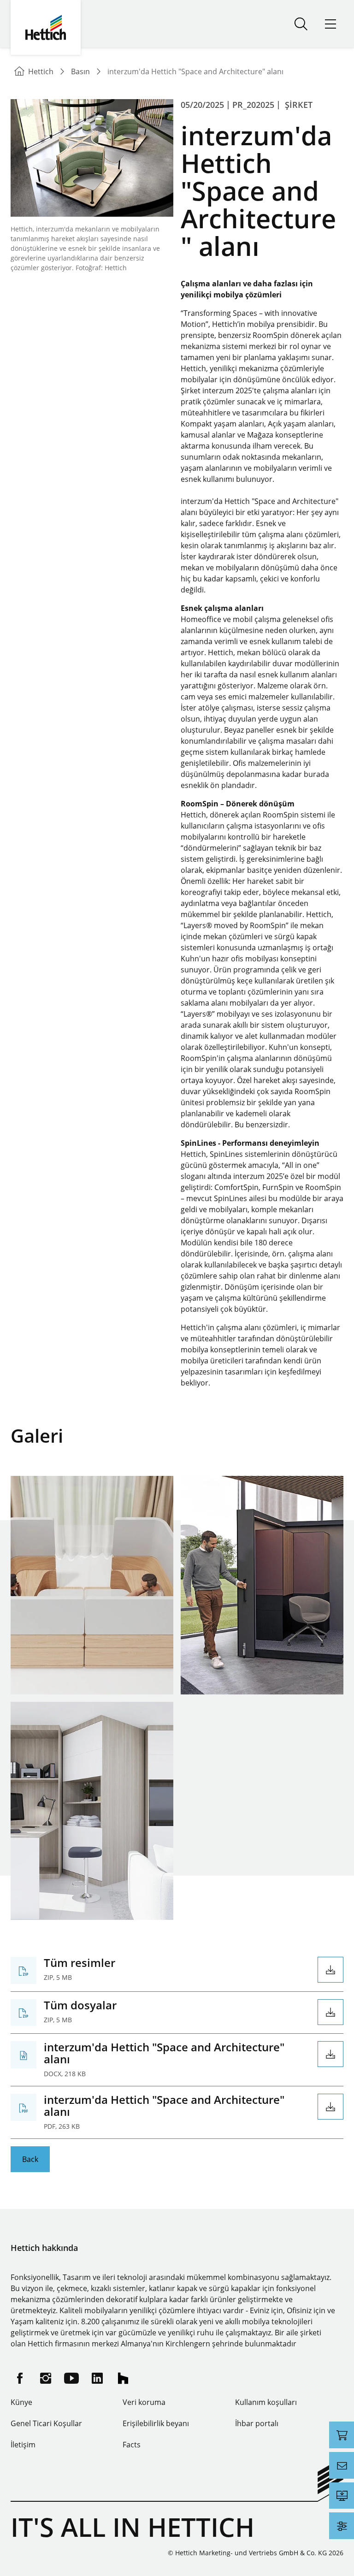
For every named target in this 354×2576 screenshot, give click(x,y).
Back (30, 2159)
